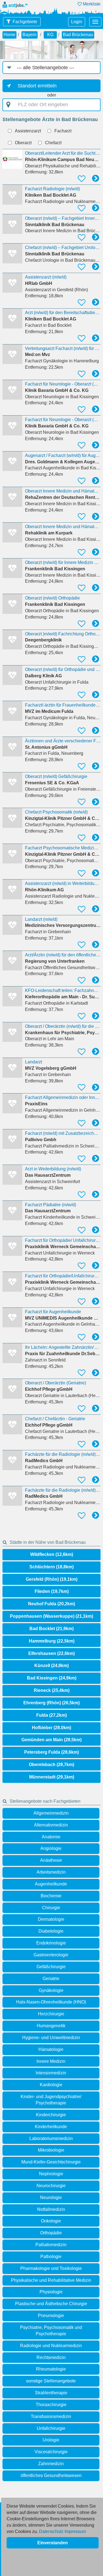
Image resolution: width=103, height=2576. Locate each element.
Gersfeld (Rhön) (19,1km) (52, 1579)
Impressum (75, 2531)
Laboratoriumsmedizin (51, 2138)
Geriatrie (51, 1979)
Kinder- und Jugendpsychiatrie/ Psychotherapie (51, 2100)
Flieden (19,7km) (52, 1591)
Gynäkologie (51, 1990)
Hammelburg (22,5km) (52, 1641)
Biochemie (51, 1896)
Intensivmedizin (51, 2073)
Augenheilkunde (51, 1884)
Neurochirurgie (51, 2186)
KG (50, 35)
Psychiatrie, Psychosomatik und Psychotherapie (51, 2331)
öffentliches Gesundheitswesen (51, 2475)
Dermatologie (51, 1919)
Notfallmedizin (51, 2209)
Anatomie (51, 1837)
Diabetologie (51, 1931)
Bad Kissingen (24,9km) (52, 1678)
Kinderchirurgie (51, 2115)
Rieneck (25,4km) (52, 1690)
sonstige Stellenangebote (51, 2381)
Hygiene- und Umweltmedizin (51, 2038)
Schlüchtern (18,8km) (51, 1567)
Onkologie (51, 2221)
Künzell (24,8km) (51, 1666)
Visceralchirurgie (51, 2452)
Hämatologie (51, 2049)
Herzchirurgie (51, 2014)
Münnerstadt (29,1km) (52, 1777)
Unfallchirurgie (51, 2428)
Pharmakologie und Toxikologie (51, 2268)
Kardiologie (51, 2085)
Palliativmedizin (51, 2245)
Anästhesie (51, 1860)
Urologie (51, 2440)
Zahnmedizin (51, 2464)
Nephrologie (51, 2174)
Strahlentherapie (51, 2393)
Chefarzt (53, 143)
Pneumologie (51, 2316)
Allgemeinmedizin (51, 1813)
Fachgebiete (25, 22)
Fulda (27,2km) (51, 1715)
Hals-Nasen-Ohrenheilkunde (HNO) (51, 2002)
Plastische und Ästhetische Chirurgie (51, 2304)
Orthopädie (51, 2233)
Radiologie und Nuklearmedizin (51, 2346)
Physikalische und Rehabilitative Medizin (51, 2280)
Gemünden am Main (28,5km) (51, 1740)
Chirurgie (51, 1908)
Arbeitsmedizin (51, 1872)
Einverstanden (53, 2543)
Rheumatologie (51, 2369)
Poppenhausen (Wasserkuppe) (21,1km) (51, 1616)
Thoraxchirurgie (51, 2405)
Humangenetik (51, 2026)
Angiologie (51, 1848)
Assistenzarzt (28, 131)
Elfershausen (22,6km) (51, 1653)
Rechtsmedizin (51, 2357)
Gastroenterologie (51, 1955)
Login (77, 22)
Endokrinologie (51, 1943)
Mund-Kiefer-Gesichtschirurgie (51, 2162)
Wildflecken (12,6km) (52, 1554)
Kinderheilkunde (51, 2127)
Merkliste (91, 4)
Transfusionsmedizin (51, 2416)
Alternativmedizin (51, 1825)
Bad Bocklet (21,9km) (51, 1629)
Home (9, 35)
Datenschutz (51, 2531)
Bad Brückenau (78, 35)
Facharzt (63, 131)
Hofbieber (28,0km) (51, 1728)
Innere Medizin (51, 2061)
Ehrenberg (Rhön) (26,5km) (51, 1703)
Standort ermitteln (37, 86)
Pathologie (51, 2257)
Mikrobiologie (51, 2150)
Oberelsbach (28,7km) (51, 1765)
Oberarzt (23, 143)
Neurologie (51, 2198)
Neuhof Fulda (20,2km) (51, 1604)
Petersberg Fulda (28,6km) (51, 1752)
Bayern (30, 35)
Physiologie (51, 2292)
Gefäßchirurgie (51, 1967)
